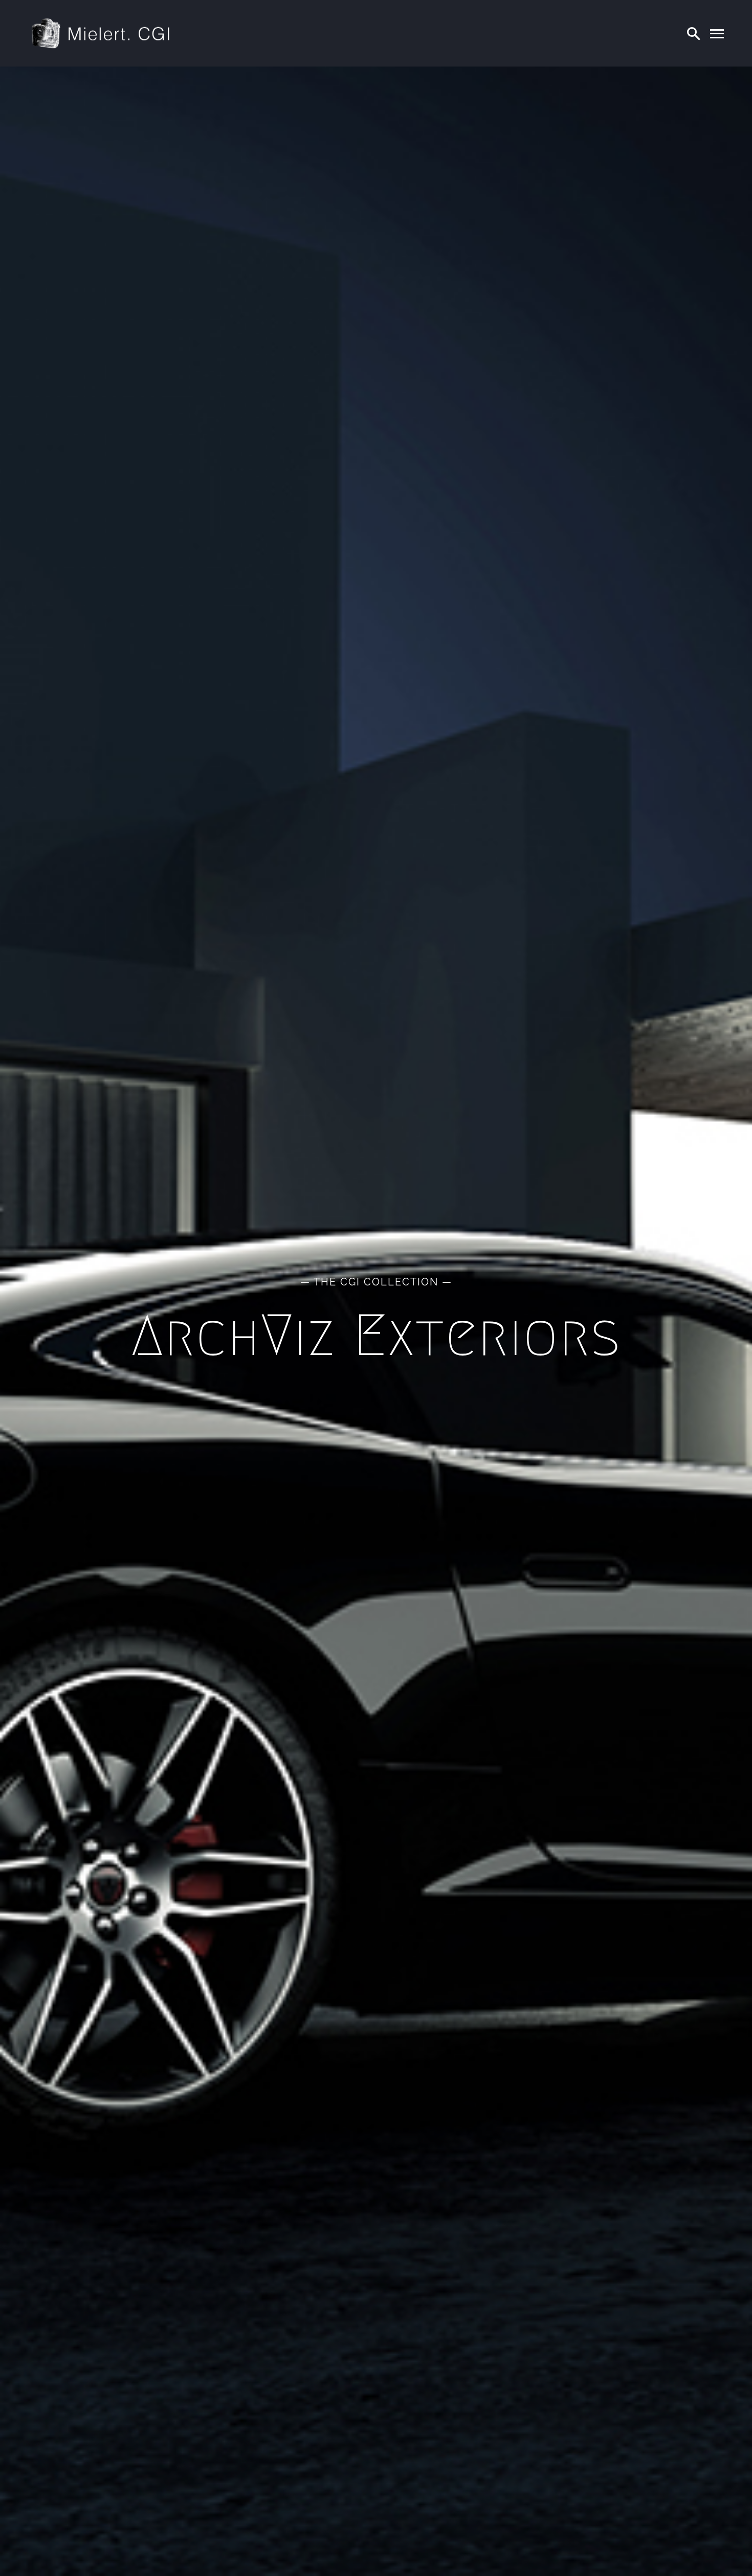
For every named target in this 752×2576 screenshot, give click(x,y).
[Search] (694, 33)
